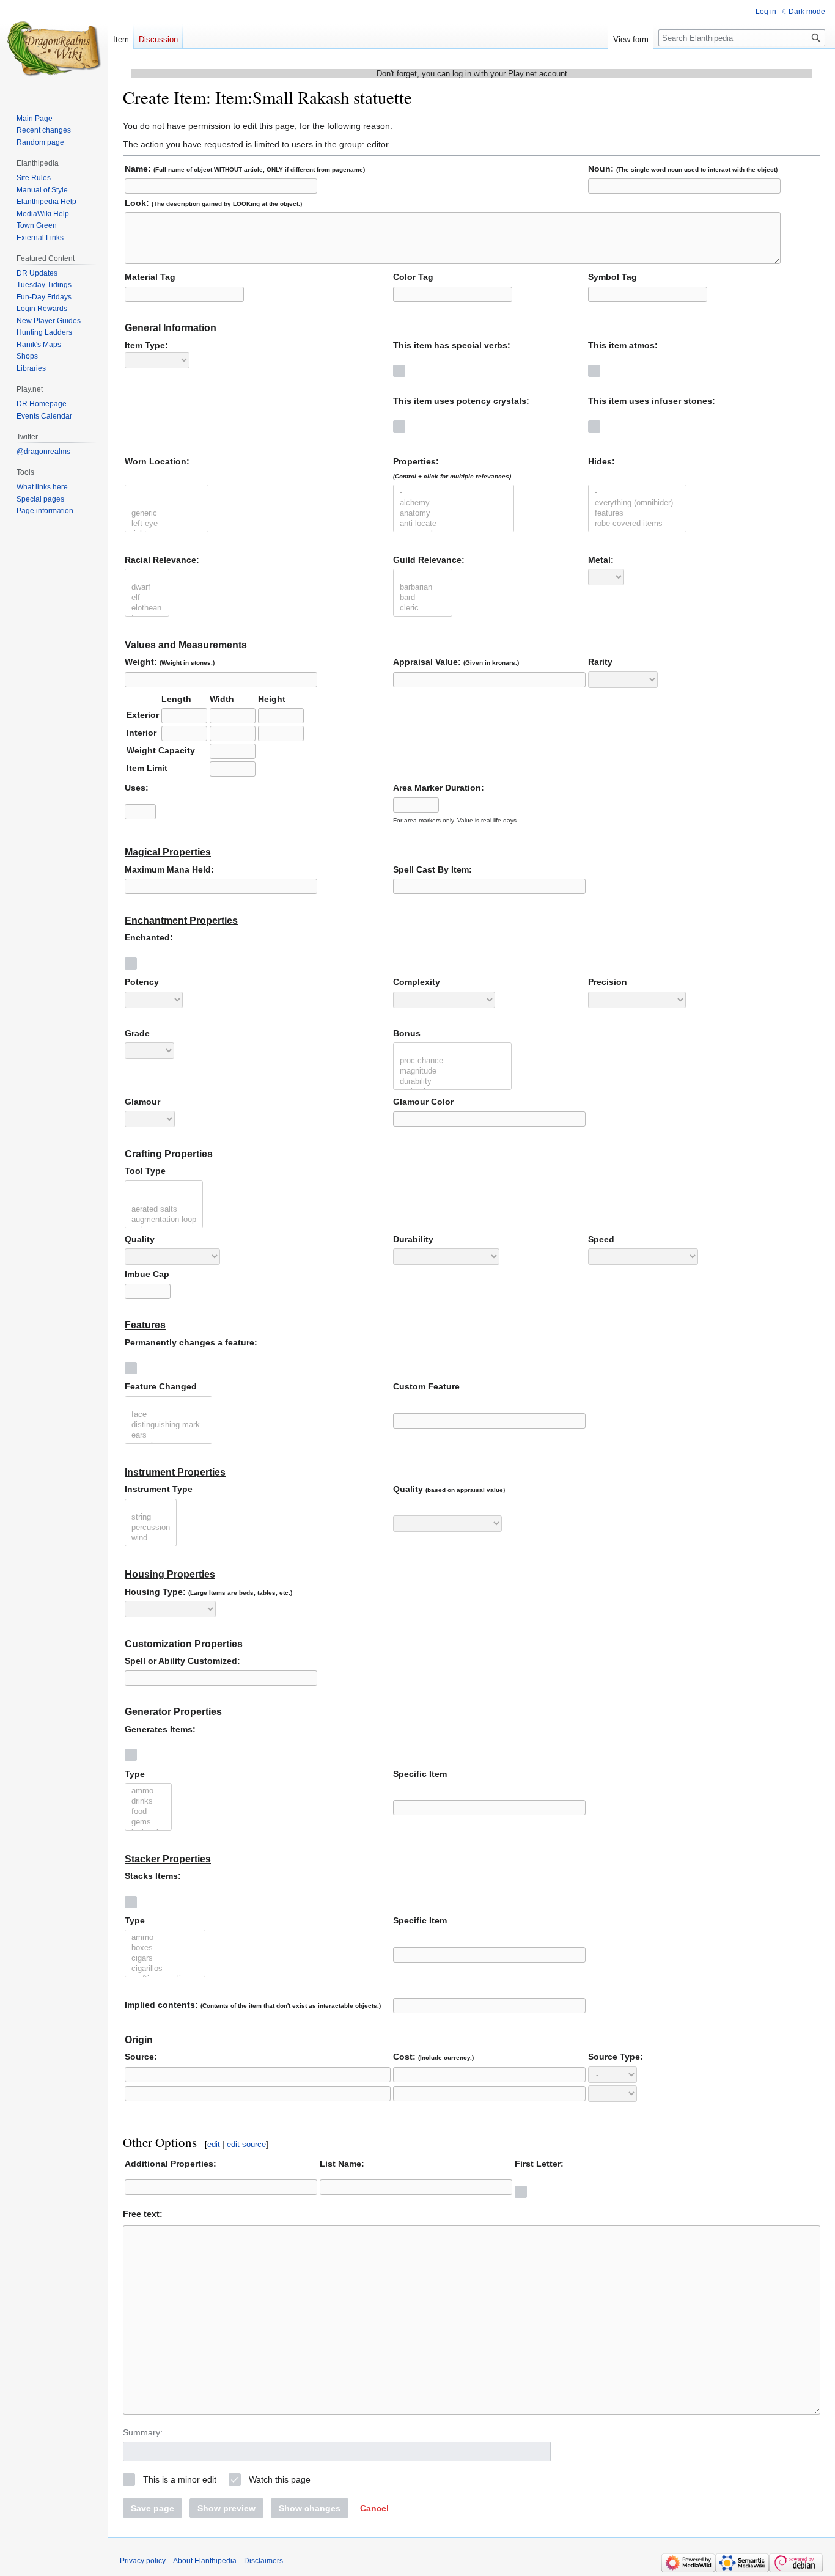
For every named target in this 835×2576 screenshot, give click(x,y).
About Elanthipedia (205, 2561)
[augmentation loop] (164, 1220)
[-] (167, 503)
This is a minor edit (180, 2479)
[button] (374, 2508)
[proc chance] (452, 1061)
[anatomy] (454, 514)
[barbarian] (423, 587)
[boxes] (165, 1948)
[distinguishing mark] (168, 1425)
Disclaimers (263, 2561)
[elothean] (147, 608)
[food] (148, 1812)
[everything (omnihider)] (637, 503)
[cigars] (165, 1959)
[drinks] (148, 1802)
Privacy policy (143, 2561)
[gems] (148, 1822)
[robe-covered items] (637, 524)
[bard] (423, 598)
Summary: (143, 2432)
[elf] (147, 598)
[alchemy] (454, 503)
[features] (637, 514)
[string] (151, 1517)
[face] (168, 1415)
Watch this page (280, 2479)
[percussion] (151, 1528)
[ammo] (148, 1791)
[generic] (167, 514)
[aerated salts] (164, 1209)
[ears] (168, 1436)
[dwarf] (147, 587)
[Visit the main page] (54, 49)
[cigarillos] (165, 1969)
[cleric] (423, 608)
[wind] (151, 1538)
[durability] (452, 1082)
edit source (246, 2144)
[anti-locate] (454, 524)
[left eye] (167, 524)
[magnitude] (452, 1071)
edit (214, 2144)
